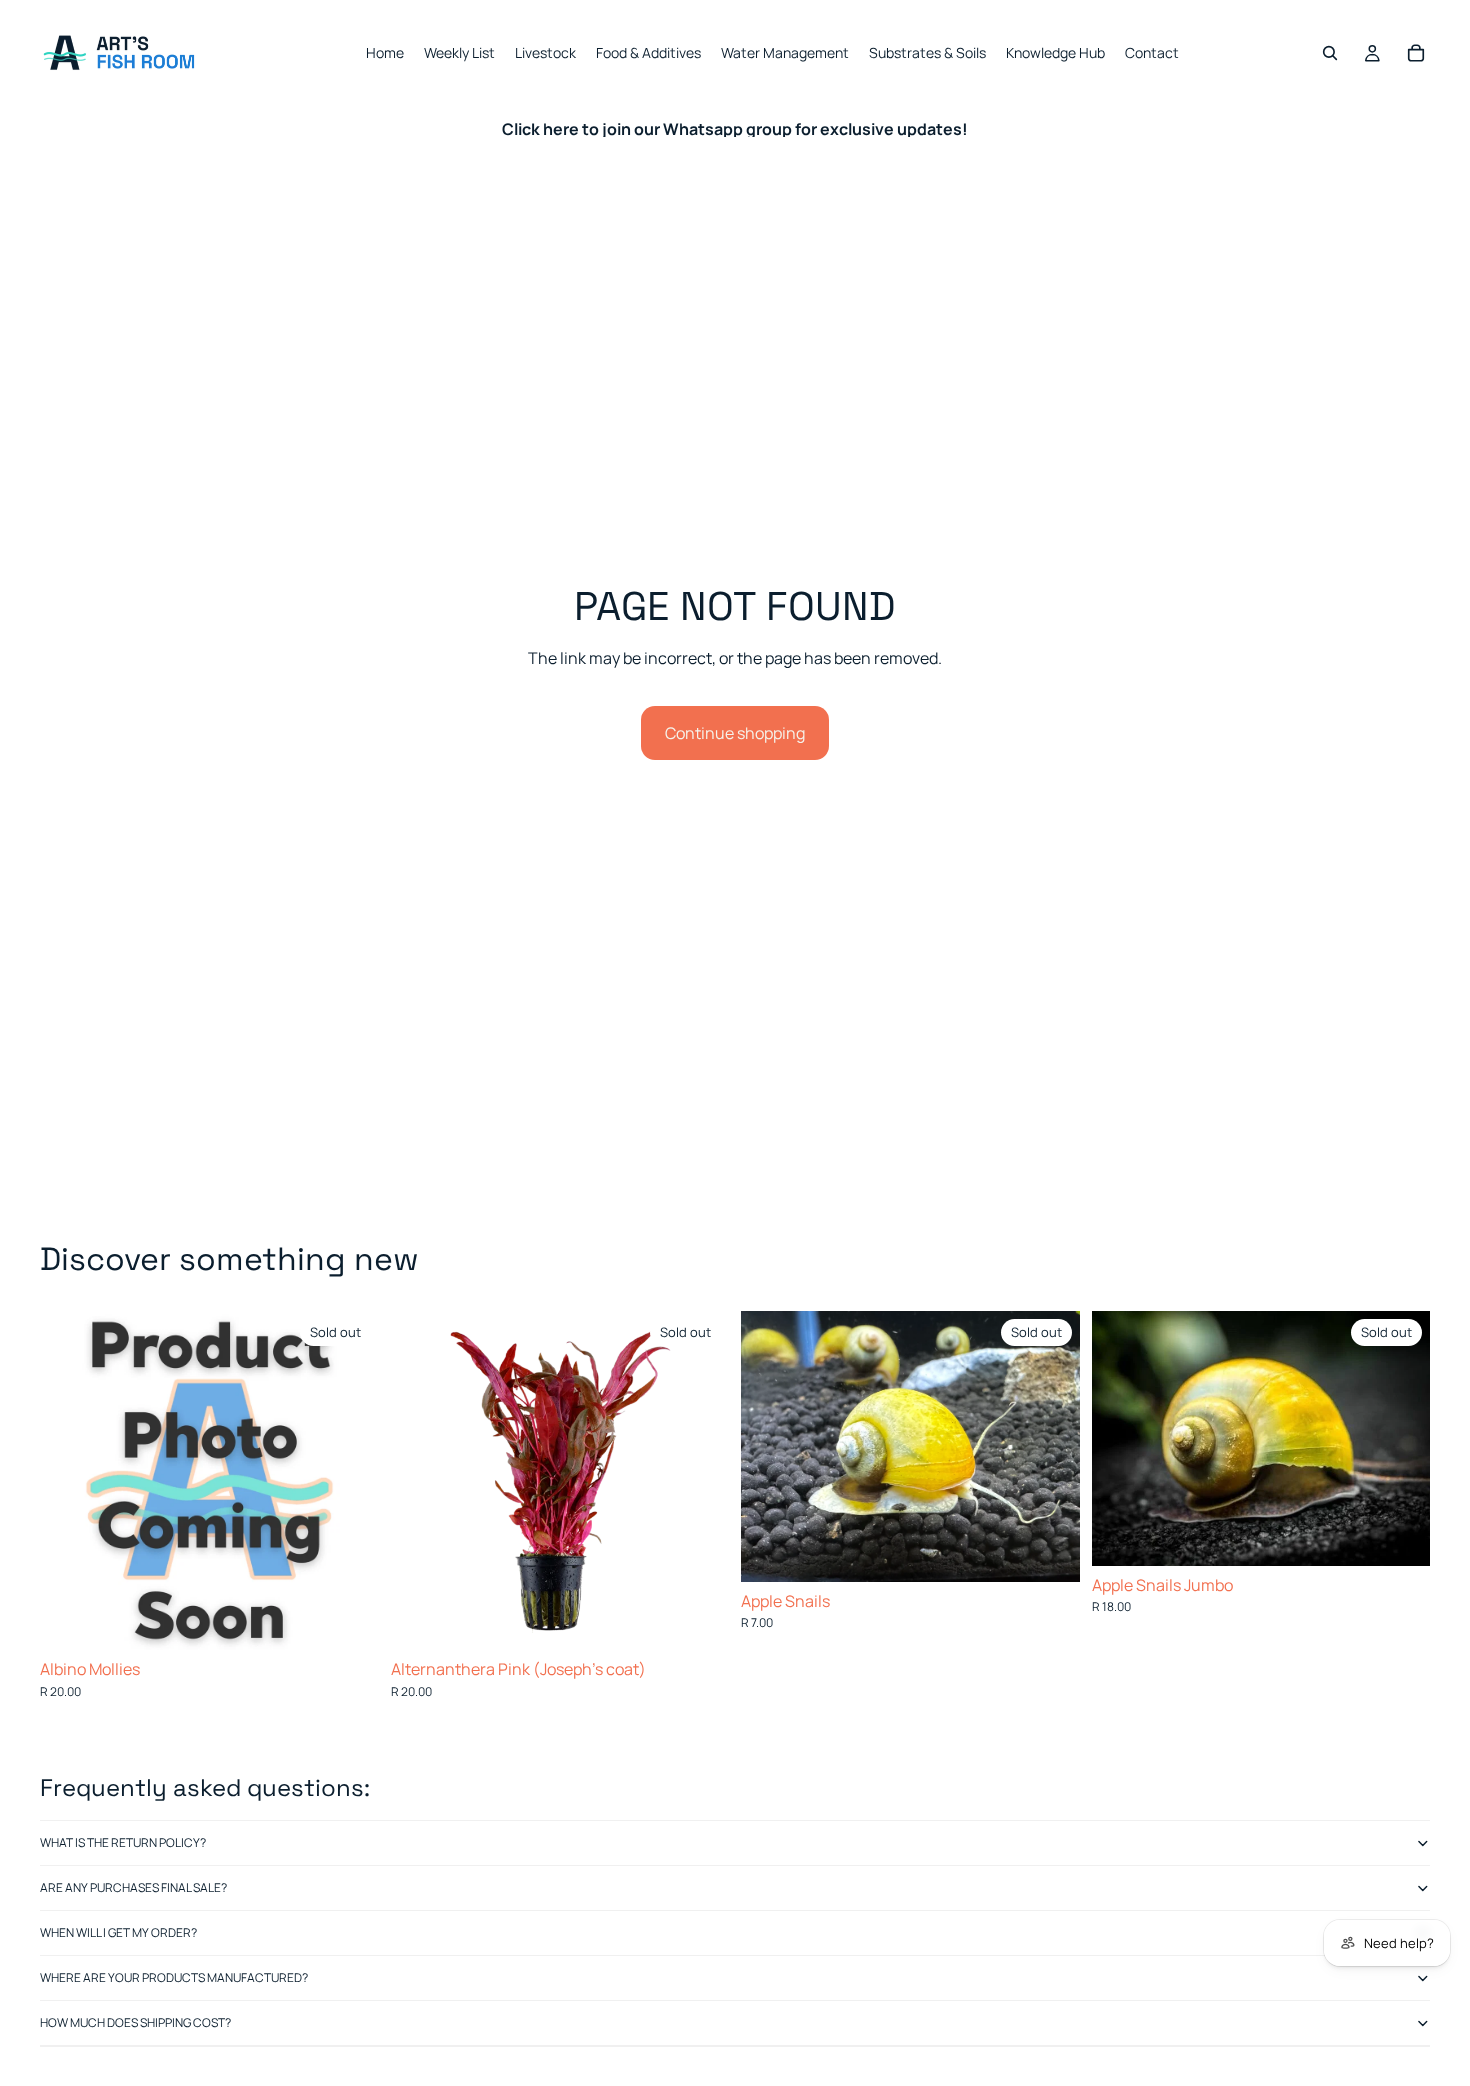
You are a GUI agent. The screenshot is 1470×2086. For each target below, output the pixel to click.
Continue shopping (735, 733)
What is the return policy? (123, 1842)
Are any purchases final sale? (133, 1887)
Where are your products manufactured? (174, 1977)
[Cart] (1416, 53)
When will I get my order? (118, 1932)
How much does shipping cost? (135, 2022)
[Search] (1330, 53)
